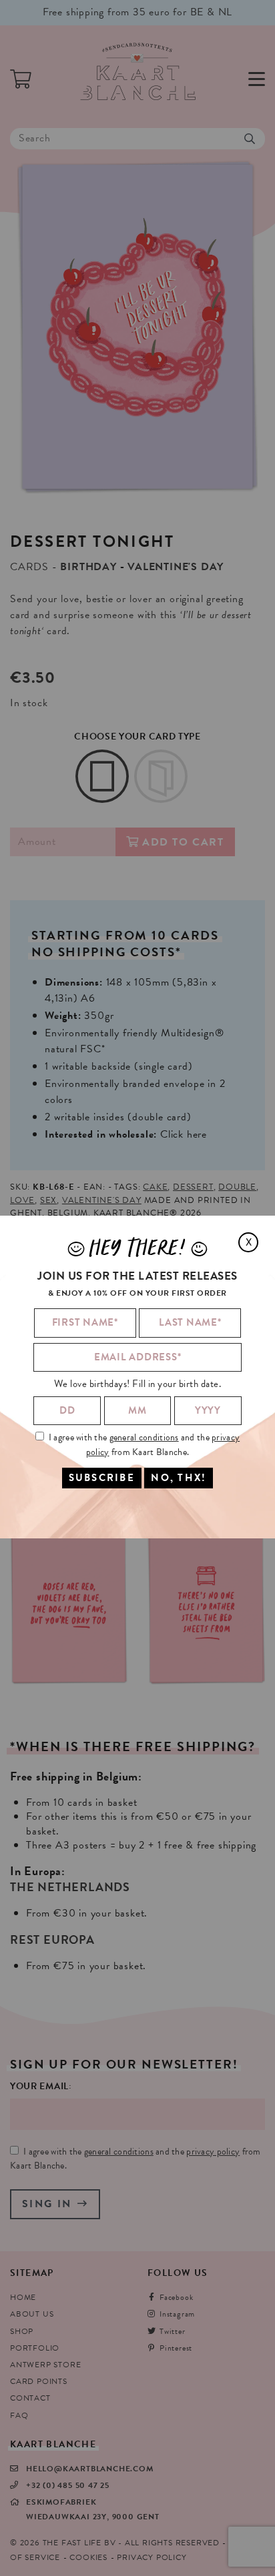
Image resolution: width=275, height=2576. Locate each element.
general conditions (144, 1437)
